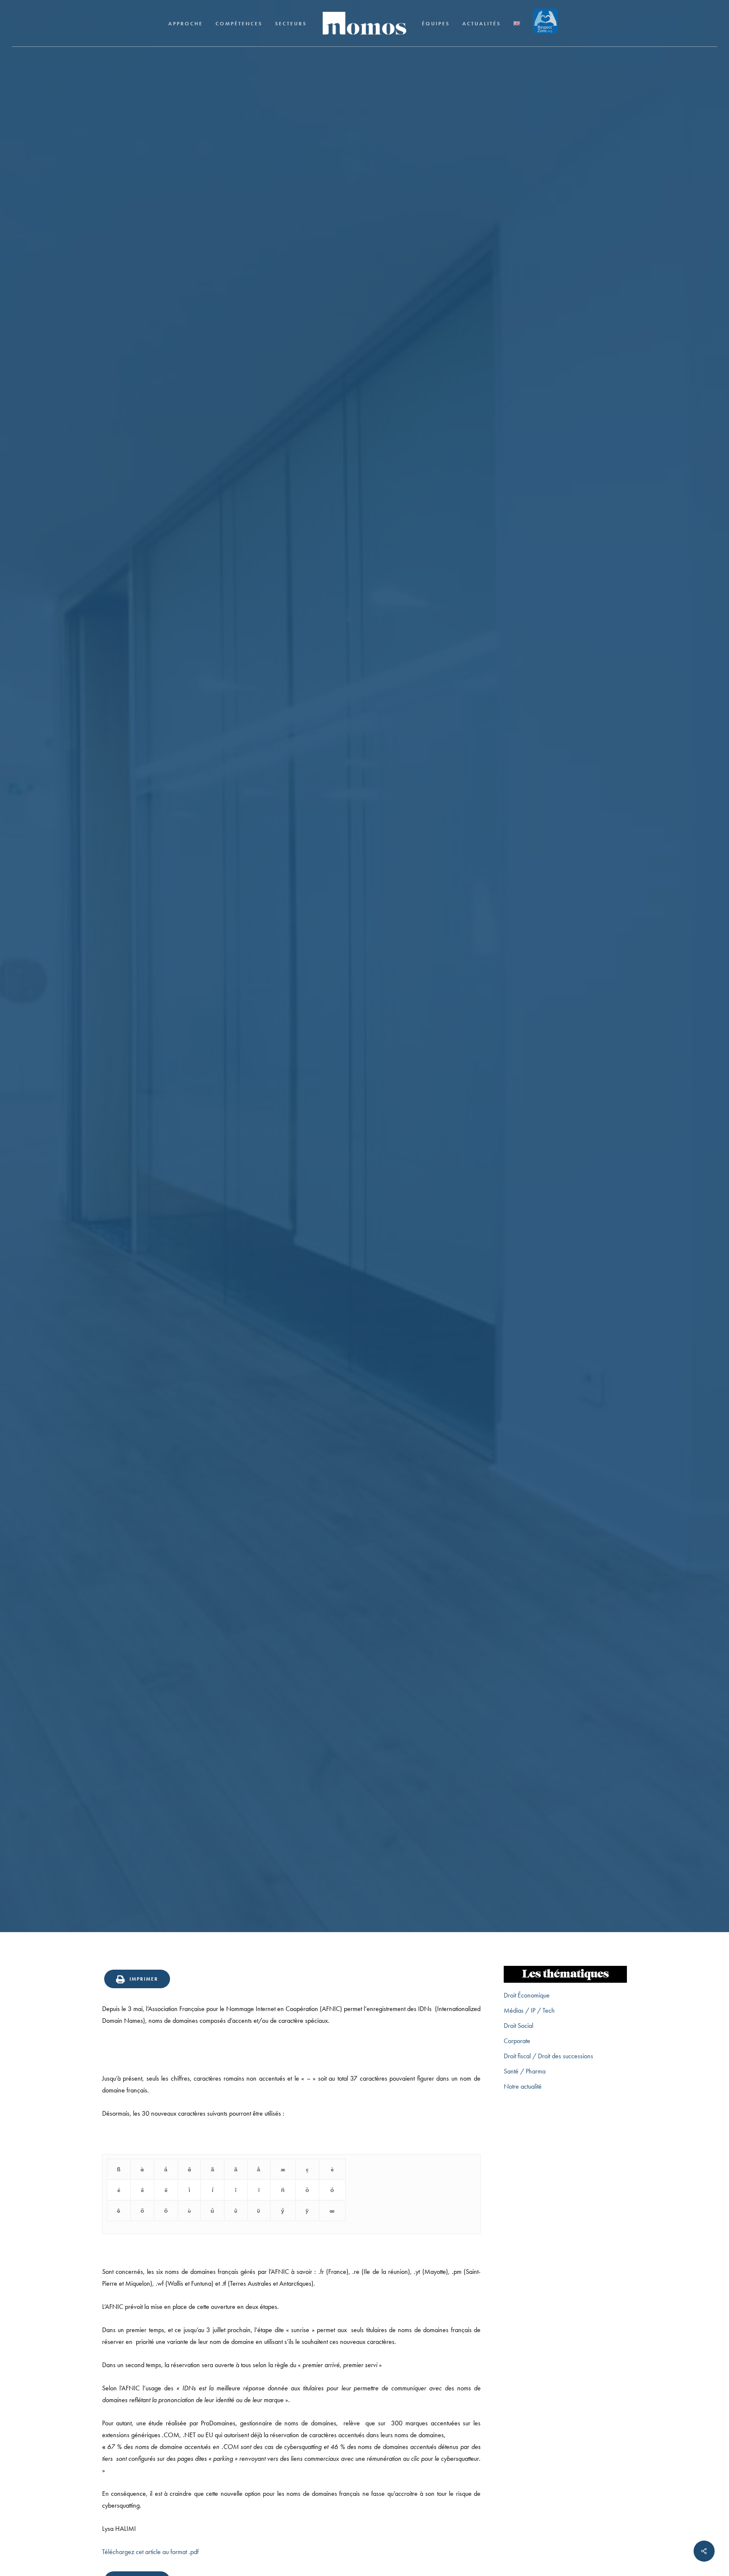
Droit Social (518, 2026)
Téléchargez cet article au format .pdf (150, 2552)
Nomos (302, 1085)
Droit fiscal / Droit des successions (548, 2056)
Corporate (517, 2041)
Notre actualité (523, 2086)
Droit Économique (527, 1995)
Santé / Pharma (525, 2071)
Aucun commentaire (406, 1085)
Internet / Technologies (364, 1035)
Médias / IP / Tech (529, 2010)
